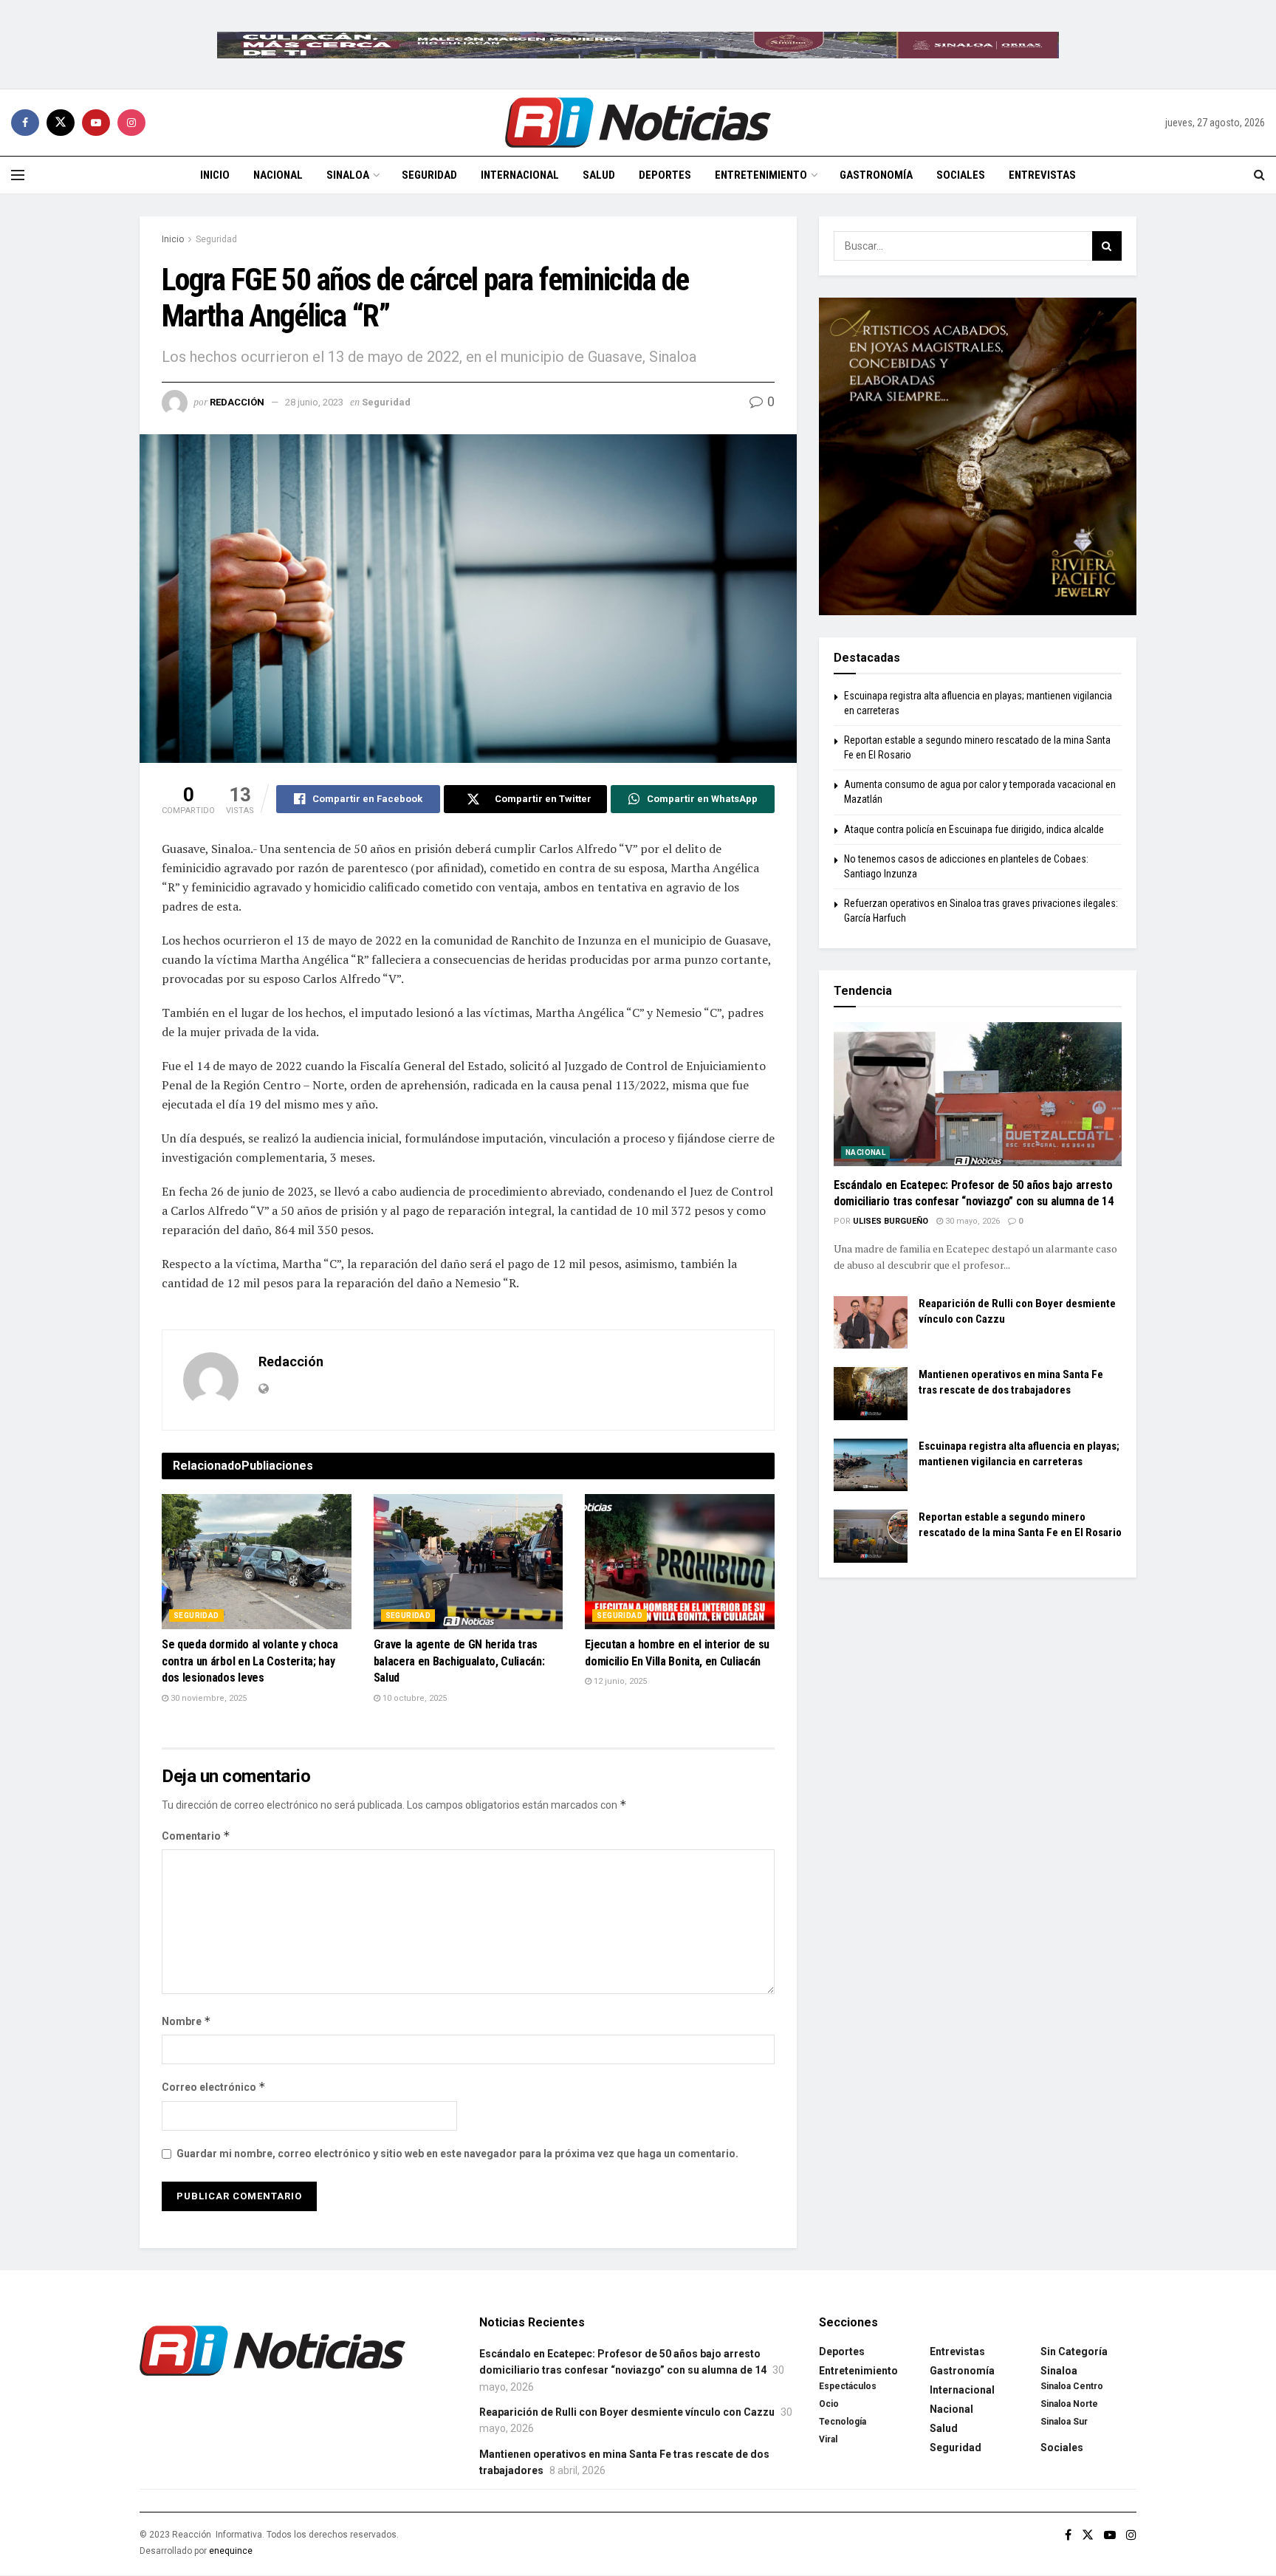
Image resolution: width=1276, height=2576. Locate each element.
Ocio (829, 2404)
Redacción (237, 402)
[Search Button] (1259, 175)
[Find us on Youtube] (96, 123)
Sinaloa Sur (1064, 2422)
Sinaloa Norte (1069, 2404)
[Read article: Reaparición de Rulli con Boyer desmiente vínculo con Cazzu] (871, 1323)
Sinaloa (348, 175)
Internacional (520, 175)
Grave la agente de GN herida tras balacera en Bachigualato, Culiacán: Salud (459, 1661)
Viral (828, 2439)
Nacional (278, 175)
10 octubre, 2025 (414, 1698)
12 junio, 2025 (619, 1681)
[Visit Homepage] (638, 123)
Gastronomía (876, 175)
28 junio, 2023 (314, 402)
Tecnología (843, 2422)
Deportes (665, 175)
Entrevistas (1042, 175)
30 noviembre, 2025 (207, 1698)
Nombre (186, 2021)
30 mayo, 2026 (971, 1221)
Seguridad (429, 175)
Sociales (961, 175)
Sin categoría (1074, 2351)
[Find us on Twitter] (61, 123)
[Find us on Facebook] (25, 123)
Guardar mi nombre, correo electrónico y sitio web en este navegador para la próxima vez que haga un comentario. (457, 2154)
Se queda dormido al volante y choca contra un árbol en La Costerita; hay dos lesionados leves (250, 1661)
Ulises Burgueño (891, 1221)
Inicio (215, 175)
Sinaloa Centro (1072, 2386)
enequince (231, 2551)
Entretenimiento (761, 175)
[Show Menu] (18, 175)
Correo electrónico (214, 2087)
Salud (599, 175)
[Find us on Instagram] (131, 123)
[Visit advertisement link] (638, 44)
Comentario (196, 1836)
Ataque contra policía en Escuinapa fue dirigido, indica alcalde (974, 829)
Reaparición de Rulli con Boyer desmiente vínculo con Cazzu (627, 2412)
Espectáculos (848, 2386)
